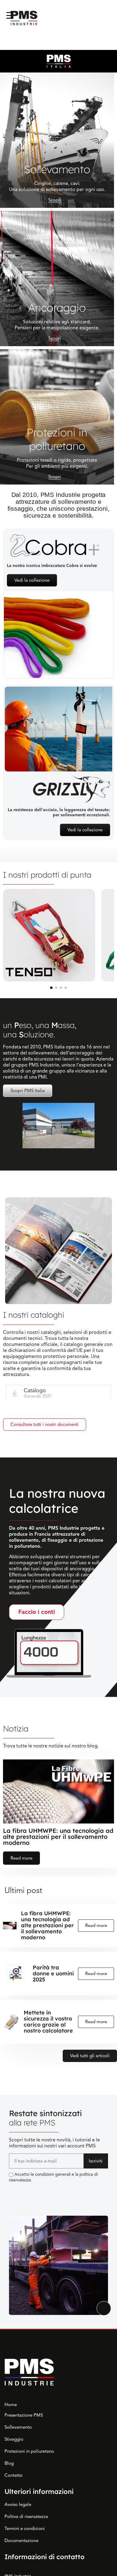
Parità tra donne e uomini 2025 (53, 1974)
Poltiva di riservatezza (26, 2516)
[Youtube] (40, 2192)
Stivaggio (14, 2439)
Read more (21, 1858)
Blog (9, 2463)
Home (11, 2405)
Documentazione (21, 2541)
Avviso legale (18, 2504)
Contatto (13, 2475)
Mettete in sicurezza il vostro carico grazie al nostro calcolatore (48, 2022)
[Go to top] (104, 2308)
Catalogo (35, 1390)
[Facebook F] (27, 2192)
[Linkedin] (13, 2192)
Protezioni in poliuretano (29, 2451)
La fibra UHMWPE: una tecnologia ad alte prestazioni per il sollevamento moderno (58, 1837)
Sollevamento (18, 2427)
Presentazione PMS (24, 2415)
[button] (51, 988)
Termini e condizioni (25, 2528)
